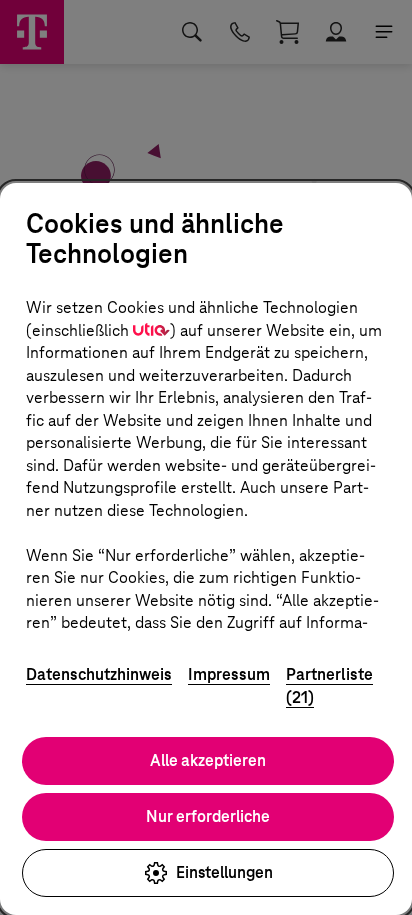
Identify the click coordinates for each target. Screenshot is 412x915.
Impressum (229, 674)
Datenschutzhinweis (99, 674)
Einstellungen (224, 872)
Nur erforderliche (208, 816)
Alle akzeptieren (208, 760)
